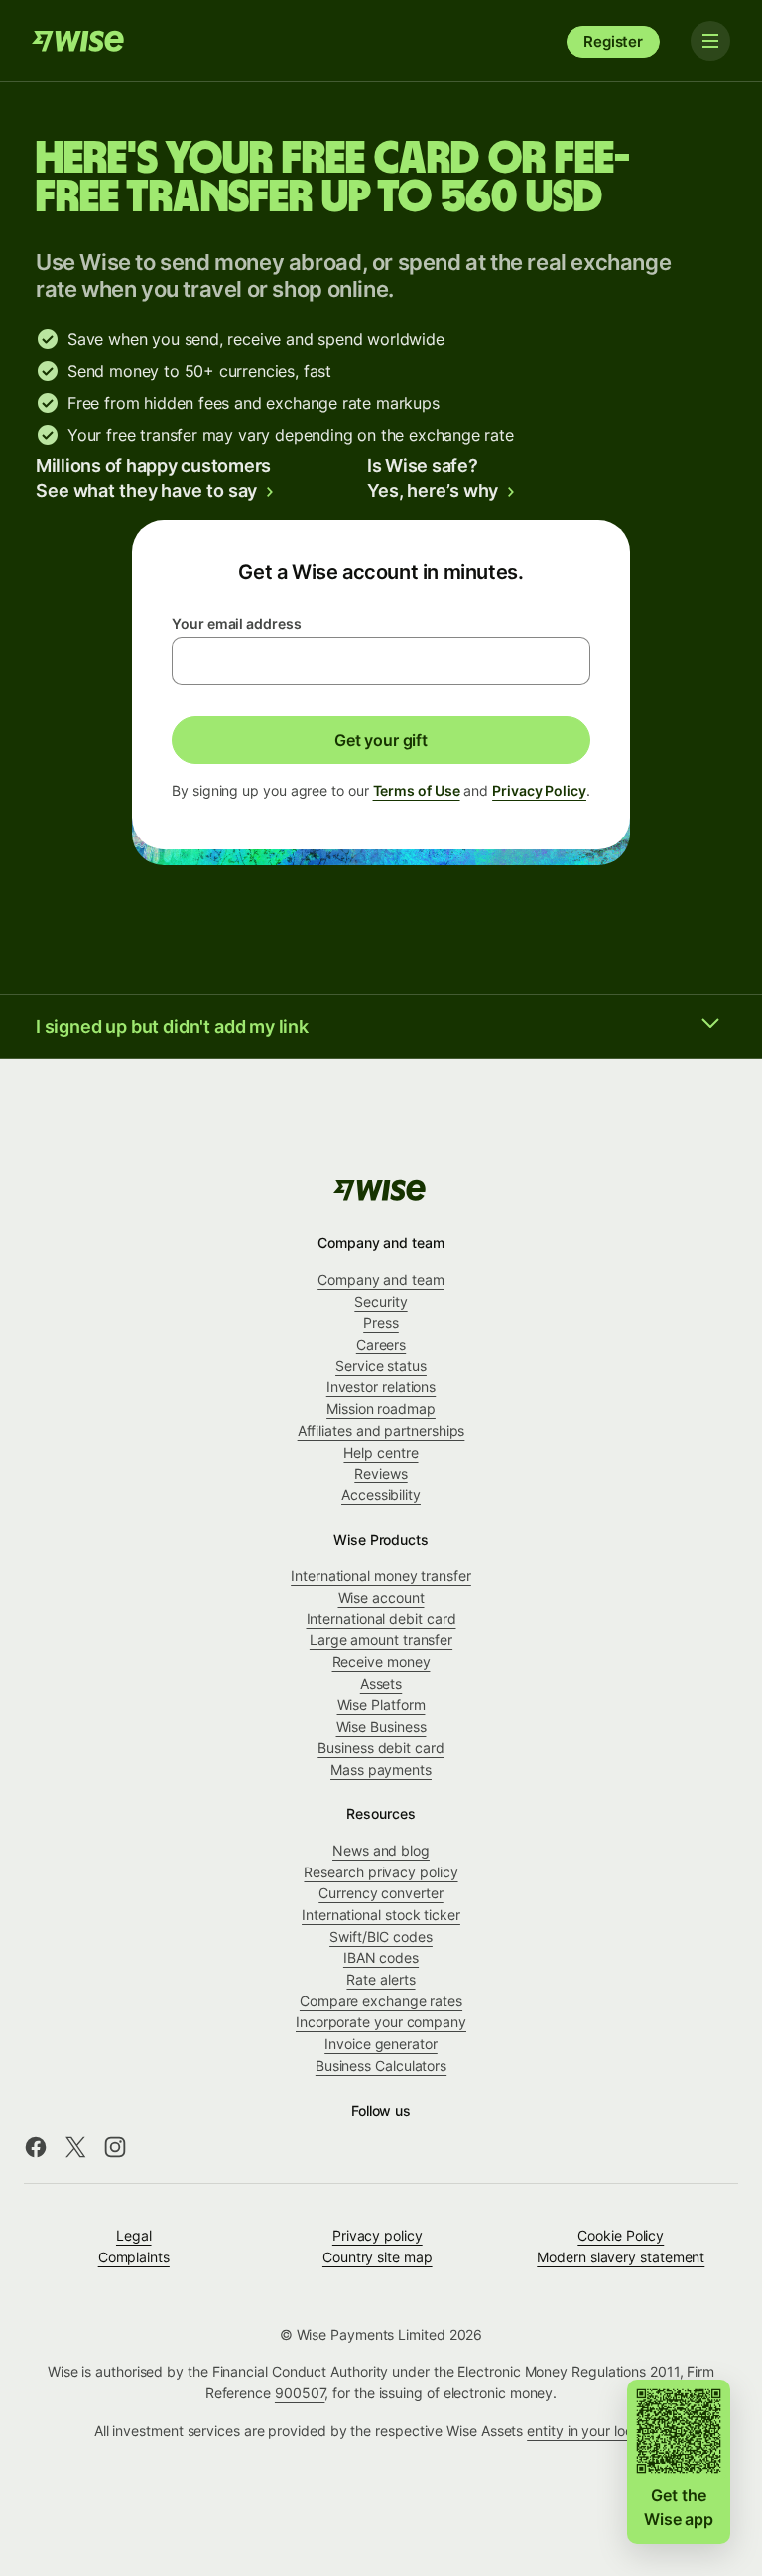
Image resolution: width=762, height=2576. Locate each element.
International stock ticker (381, 1915)
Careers (381, 1344)
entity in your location (595, 2431)
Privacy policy (378, 2235)
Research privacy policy (381, 1872)
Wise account (381, 1597)
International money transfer (381, 1575)
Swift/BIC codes (381, 1936)
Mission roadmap (381, 1409)
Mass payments (381, 1770)
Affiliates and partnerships (381, 1430)
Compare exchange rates (381, 2001)
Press (381, 1322)
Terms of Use (417, 790)
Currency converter (381, 1893)
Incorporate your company (381, 2022)
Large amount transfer (381, 1640)
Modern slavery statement (621, 2257)
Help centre (381, 1452)
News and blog (381, 1850)
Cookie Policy (621, 2235)
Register (613, 41)
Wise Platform (381, 1704)
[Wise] (79, 41)
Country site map (378, 2257)
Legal (134, 2235)
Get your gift (381, 740)
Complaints (134, 2257)
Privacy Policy (539, 790)
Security (381, 1301)
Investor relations (381, 1387)
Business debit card (381, 1748)
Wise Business (381, 1726)
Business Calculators (381, 2065)
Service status (381, 1366)
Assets (381, 1683)
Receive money (381, 1662)
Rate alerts (381, 1979)
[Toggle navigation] (710, 41)
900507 (300, 2393)
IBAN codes (381, 1957)
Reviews (381, 1473)
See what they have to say (146, 491)
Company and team (381, 1280)
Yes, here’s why (433, 491)
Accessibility (381, 1495)
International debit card (381, 1619)
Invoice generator (381, 2044)
